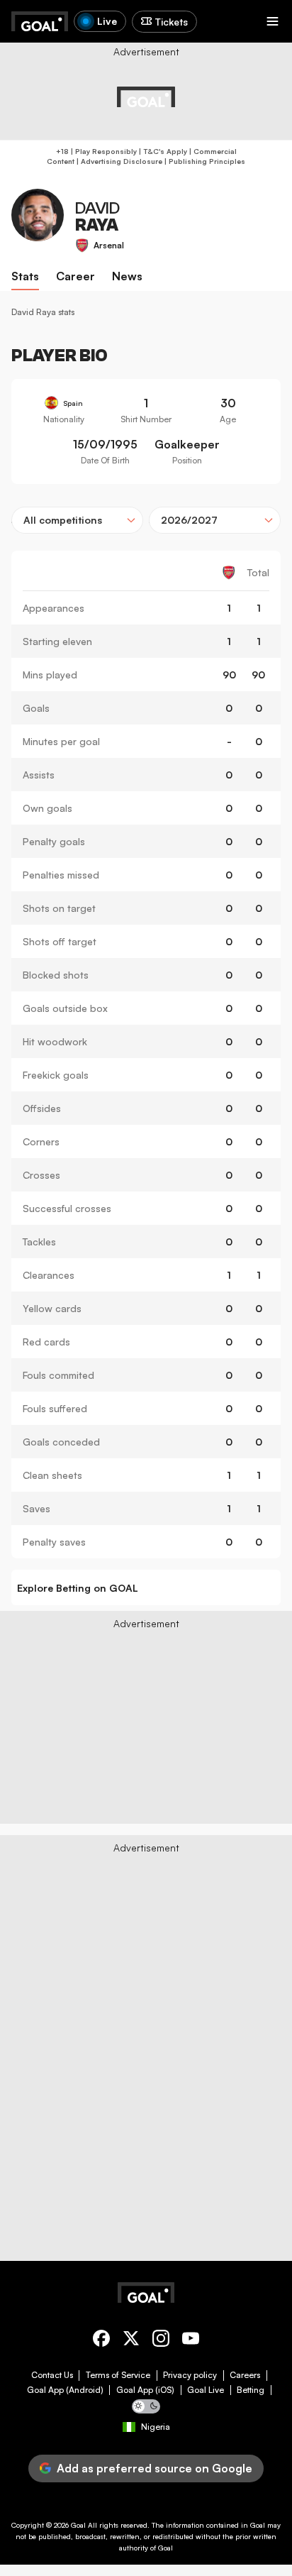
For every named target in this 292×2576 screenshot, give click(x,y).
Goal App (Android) (65, 2390)
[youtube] (191, 2341)
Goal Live (206, 2390)
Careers (245, 2375)
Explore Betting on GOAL (78, 1588)
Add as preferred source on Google (155, 2468)
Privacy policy (190, 2375)
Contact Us (52, 2375)
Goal (78, 2525)
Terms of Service (118, 2375)
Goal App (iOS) (145, 2390)
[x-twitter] (131, 2341)
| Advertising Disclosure (118, 161)
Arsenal (109, 245)
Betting (251, 2390)
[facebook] (101, 2341)
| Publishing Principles (204, 161)
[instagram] (161, 2341)
